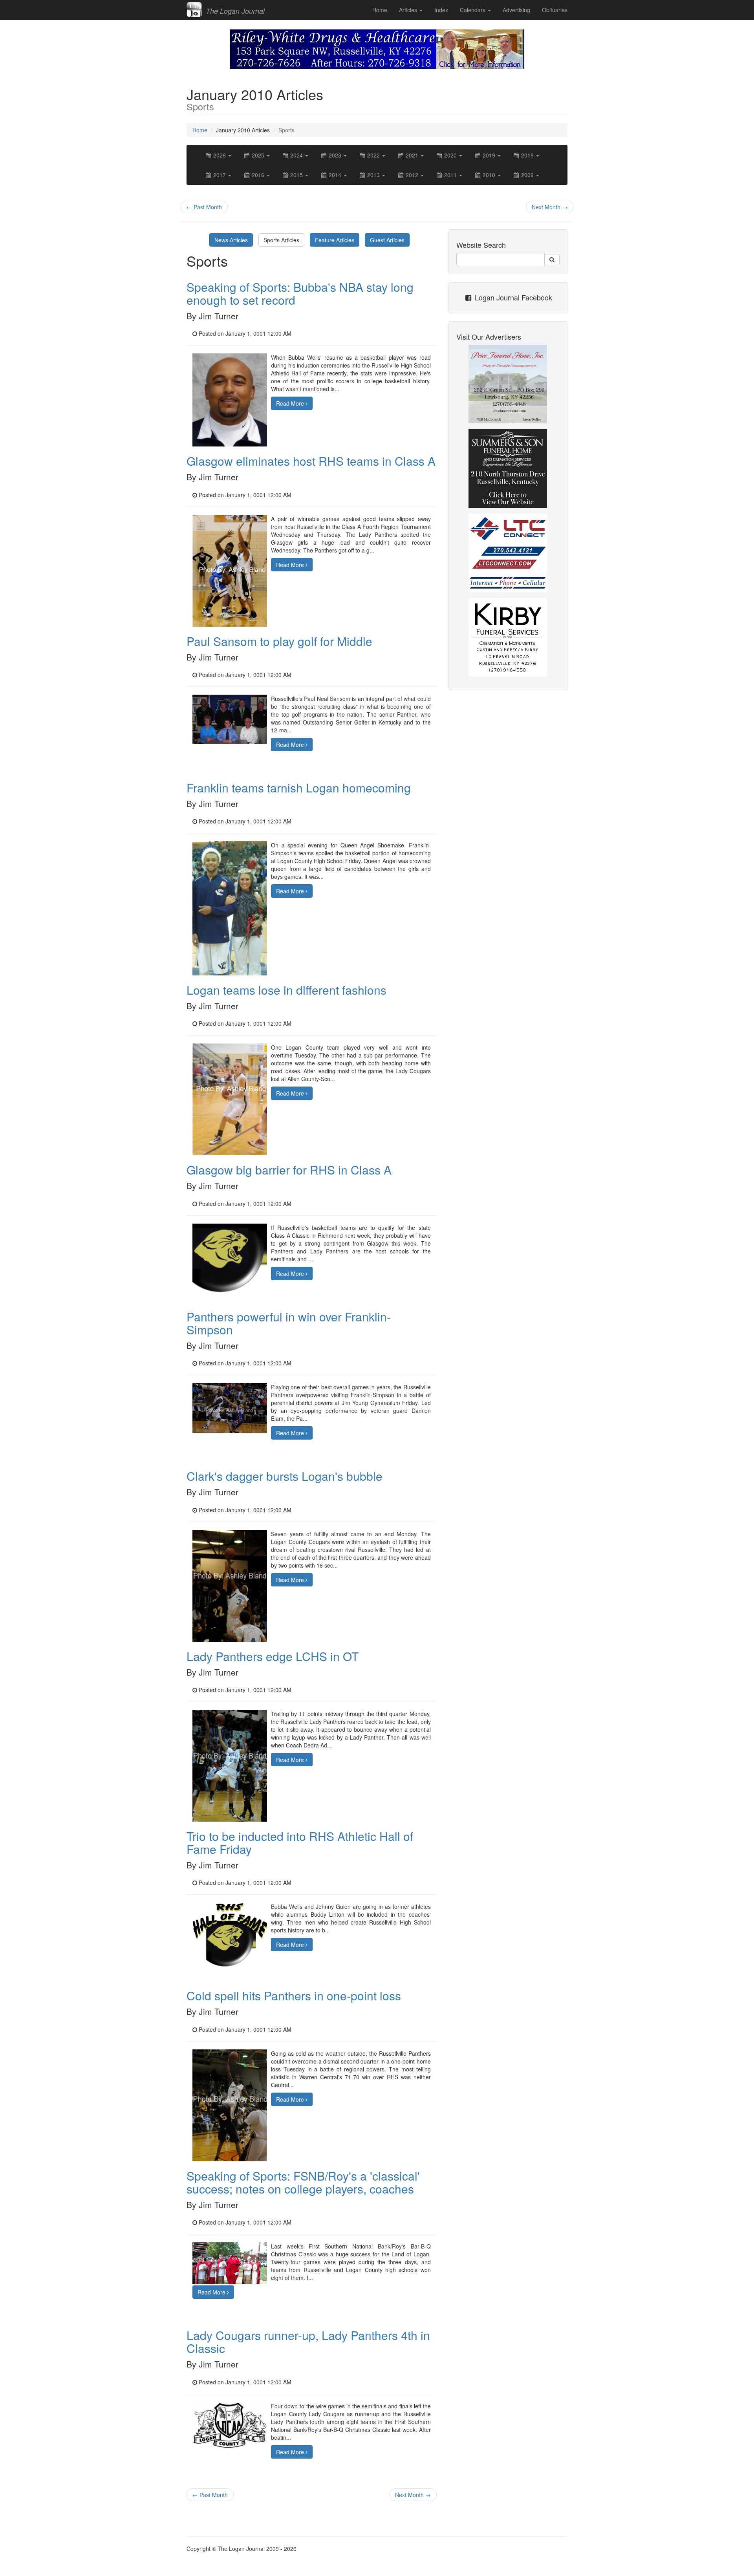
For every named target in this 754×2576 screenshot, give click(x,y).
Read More (291, 403)
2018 (527, 155)
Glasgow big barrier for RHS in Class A (289, 1170)
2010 (489, 175)
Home (380, 10)
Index (441, 10)
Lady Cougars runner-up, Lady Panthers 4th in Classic (308, 2342)
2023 (335, 155)
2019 (489, 155)
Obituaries (555, 10)
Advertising (516, 10)
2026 (220, 155)
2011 (450, 175)
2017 (220, 175)
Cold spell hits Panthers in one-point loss (294, 1995)
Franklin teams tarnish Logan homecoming (299, 788)
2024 (296, 155)
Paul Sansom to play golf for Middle (279, 641)
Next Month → (550, 207)
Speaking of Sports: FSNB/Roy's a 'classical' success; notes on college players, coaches (303, 2182)
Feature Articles (335, 240)
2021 (412, 155)
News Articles (231, 240)
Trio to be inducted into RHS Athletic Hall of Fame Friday (300, 1842)
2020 (450, 155)
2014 (335, 175)
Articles (409, 10)
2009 (527, 175)
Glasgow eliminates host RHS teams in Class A (311, 461)
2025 (258, 155)
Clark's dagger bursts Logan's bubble (285, 1476)
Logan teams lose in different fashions (286, 990)
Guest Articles (387, 240)
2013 (373, 175)
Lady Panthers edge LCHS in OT (273, 1656)
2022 (373, 155)
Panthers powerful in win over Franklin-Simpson (289, 1323)
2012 (412, 175)
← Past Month (204, 207)
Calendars (473, 10)
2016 (258, 175)
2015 (296, 175)
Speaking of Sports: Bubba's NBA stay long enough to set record (300, 293)
